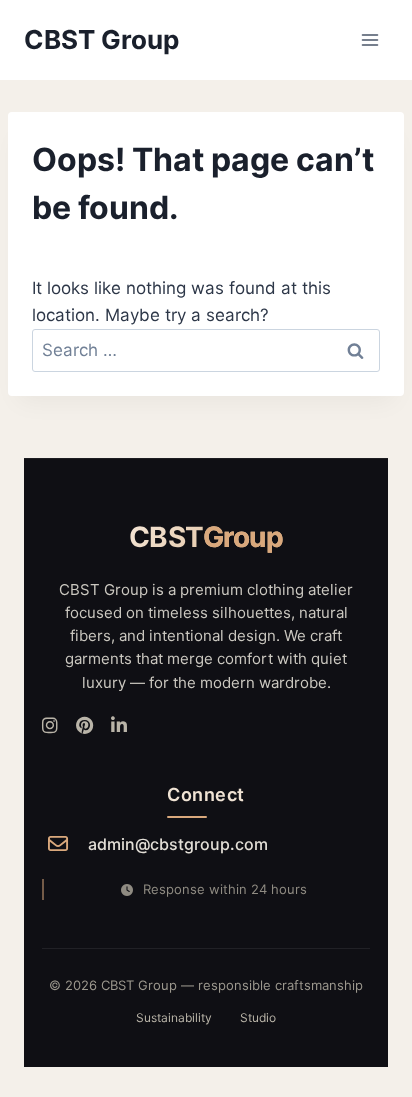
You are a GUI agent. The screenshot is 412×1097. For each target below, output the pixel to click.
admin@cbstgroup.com (178, 844)
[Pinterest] (84, 726)
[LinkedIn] (119, 726)
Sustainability (174, 1017)
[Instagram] (50, 726)
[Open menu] (369, 39)
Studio (258, 1017)
